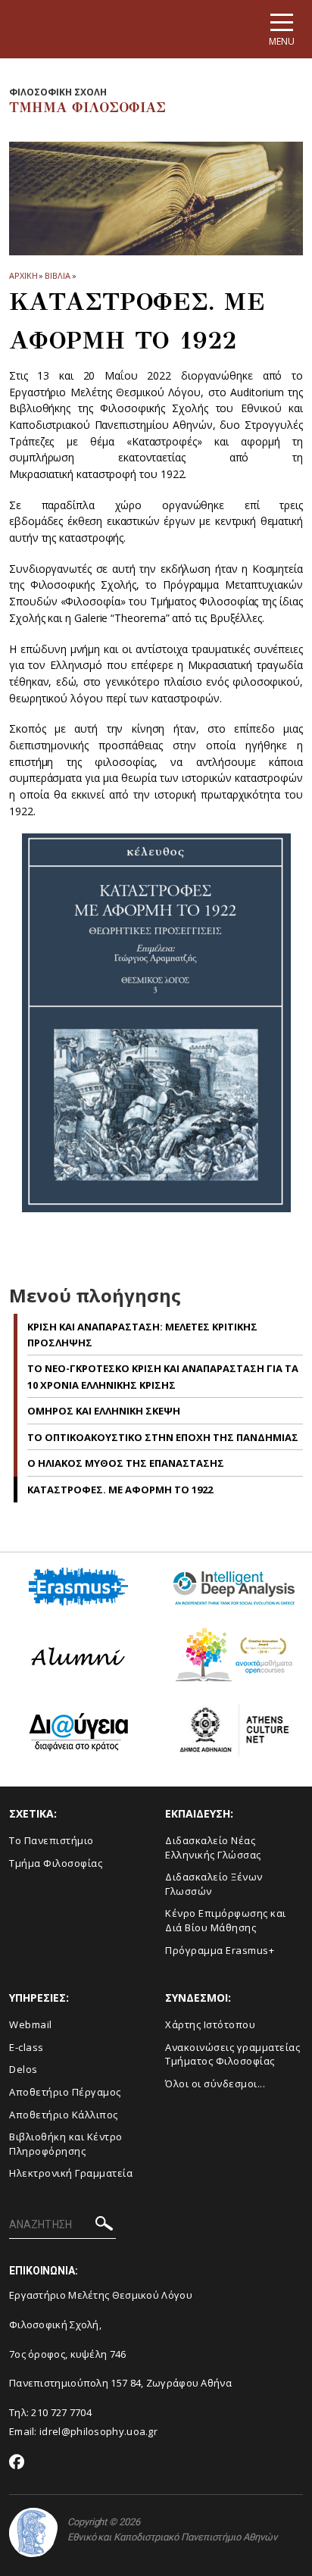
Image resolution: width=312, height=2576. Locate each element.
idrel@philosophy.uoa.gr (98, 2431)
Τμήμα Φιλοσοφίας (56, 1863)
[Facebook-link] (17, 2463)
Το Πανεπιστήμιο (51, 1840)
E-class (27, 2047)
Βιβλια (57, 275)
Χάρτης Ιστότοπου (210, 2024)
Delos (23, 2069)
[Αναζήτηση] (104, 2226)
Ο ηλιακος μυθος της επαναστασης (126, 1463)
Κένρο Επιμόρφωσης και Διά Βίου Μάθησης (226, 1920)
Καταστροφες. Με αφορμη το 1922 (120, 1490)
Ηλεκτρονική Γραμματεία (71, 2173)
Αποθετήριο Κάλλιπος (64, 2115)
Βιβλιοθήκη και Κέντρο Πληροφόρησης (66, 2144)
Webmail (31, 2024)
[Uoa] (33, 2532)
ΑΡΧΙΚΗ (23, 275)
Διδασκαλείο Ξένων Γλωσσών (214, 1884)
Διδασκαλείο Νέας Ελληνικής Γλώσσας (213, 1848)
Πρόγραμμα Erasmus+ (220, 1950)
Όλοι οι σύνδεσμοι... (215, 2084)
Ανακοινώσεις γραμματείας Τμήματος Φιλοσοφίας (232, 2054)
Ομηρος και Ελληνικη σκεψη (104, 1411)
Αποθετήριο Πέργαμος (65, 2092)
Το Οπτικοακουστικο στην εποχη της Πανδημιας (163, 1437)
